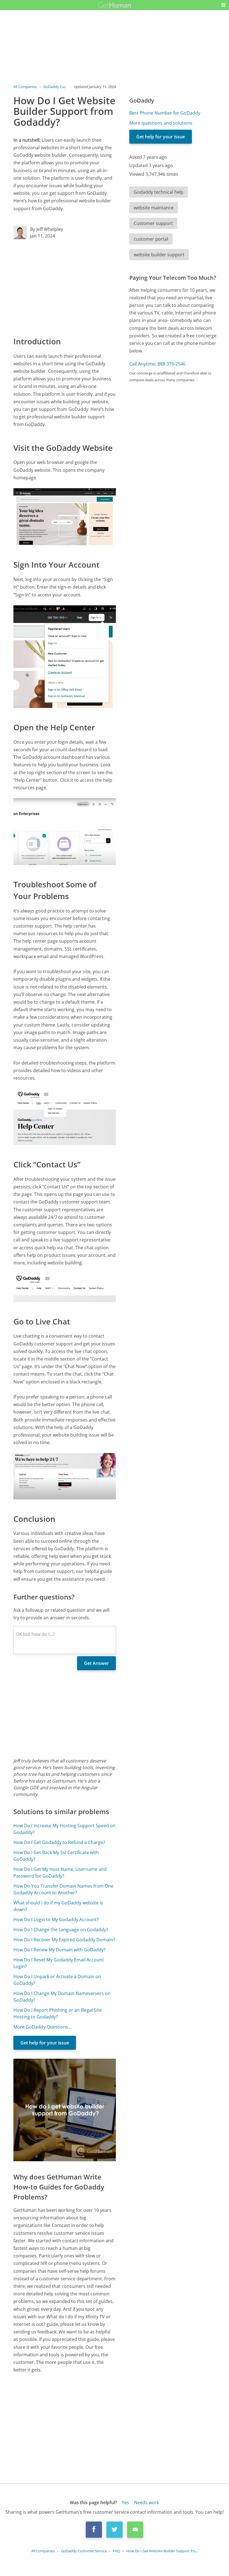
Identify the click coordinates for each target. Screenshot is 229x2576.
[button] (223, 5)
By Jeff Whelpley (47, 229)
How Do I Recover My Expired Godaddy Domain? (64, 1940)
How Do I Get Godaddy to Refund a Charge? (59, 1842)
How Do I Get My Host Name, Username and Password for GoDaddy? (60, 1873)
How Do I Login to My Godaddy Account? (56, 1919)
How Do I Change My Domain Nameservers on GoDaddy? (62, 1997)
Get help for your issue (45, 2043)
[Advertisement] (65, 287)
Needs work (146, 2502)
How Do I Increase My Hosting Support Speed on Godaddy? (65, 1829)
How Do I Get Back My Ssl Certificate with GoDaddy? (56, 1856)
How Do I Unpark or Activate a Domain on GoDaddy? (57, 1980)
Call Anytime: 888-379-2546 (157, 364)
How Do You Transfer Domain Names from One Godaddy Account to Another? (63, 1889)
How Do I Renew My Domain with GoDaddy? (59, 1950)
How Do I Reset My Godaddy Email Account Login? (59, 1963)
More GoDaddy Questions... (42, 2027)
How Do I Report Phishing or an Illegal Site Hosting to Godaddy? (58, 2013)
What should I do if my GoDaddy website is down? (58, 1906)
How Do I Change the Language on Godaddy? (61, 1930)
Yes (125, 2502)
